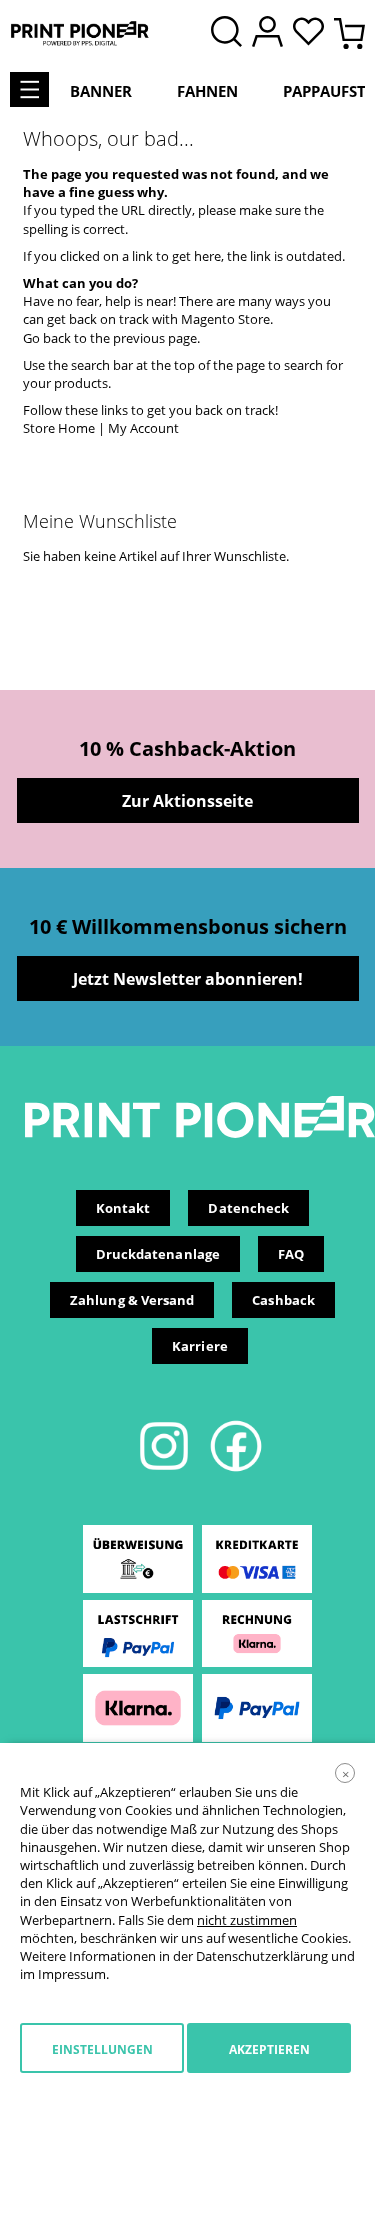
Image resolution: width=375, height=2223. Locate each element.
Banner (101, 91)
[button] (313, 33)
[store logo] (80, 33)
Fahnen (207, 91)
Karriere (200, 1346)
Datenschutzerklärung (262, 1956)
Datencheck (248, 1208)
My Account (143, 428)
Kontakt (123, 1208)
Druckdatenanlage (158, 1254)
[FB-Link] (236, 1468)
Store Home (59, 428)
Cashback (283, 1300)
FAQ (291, 1254)
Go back (47, 338)
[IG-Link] (165, 1468)
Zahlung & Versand (132, 1300)
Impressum (72, 1974)
